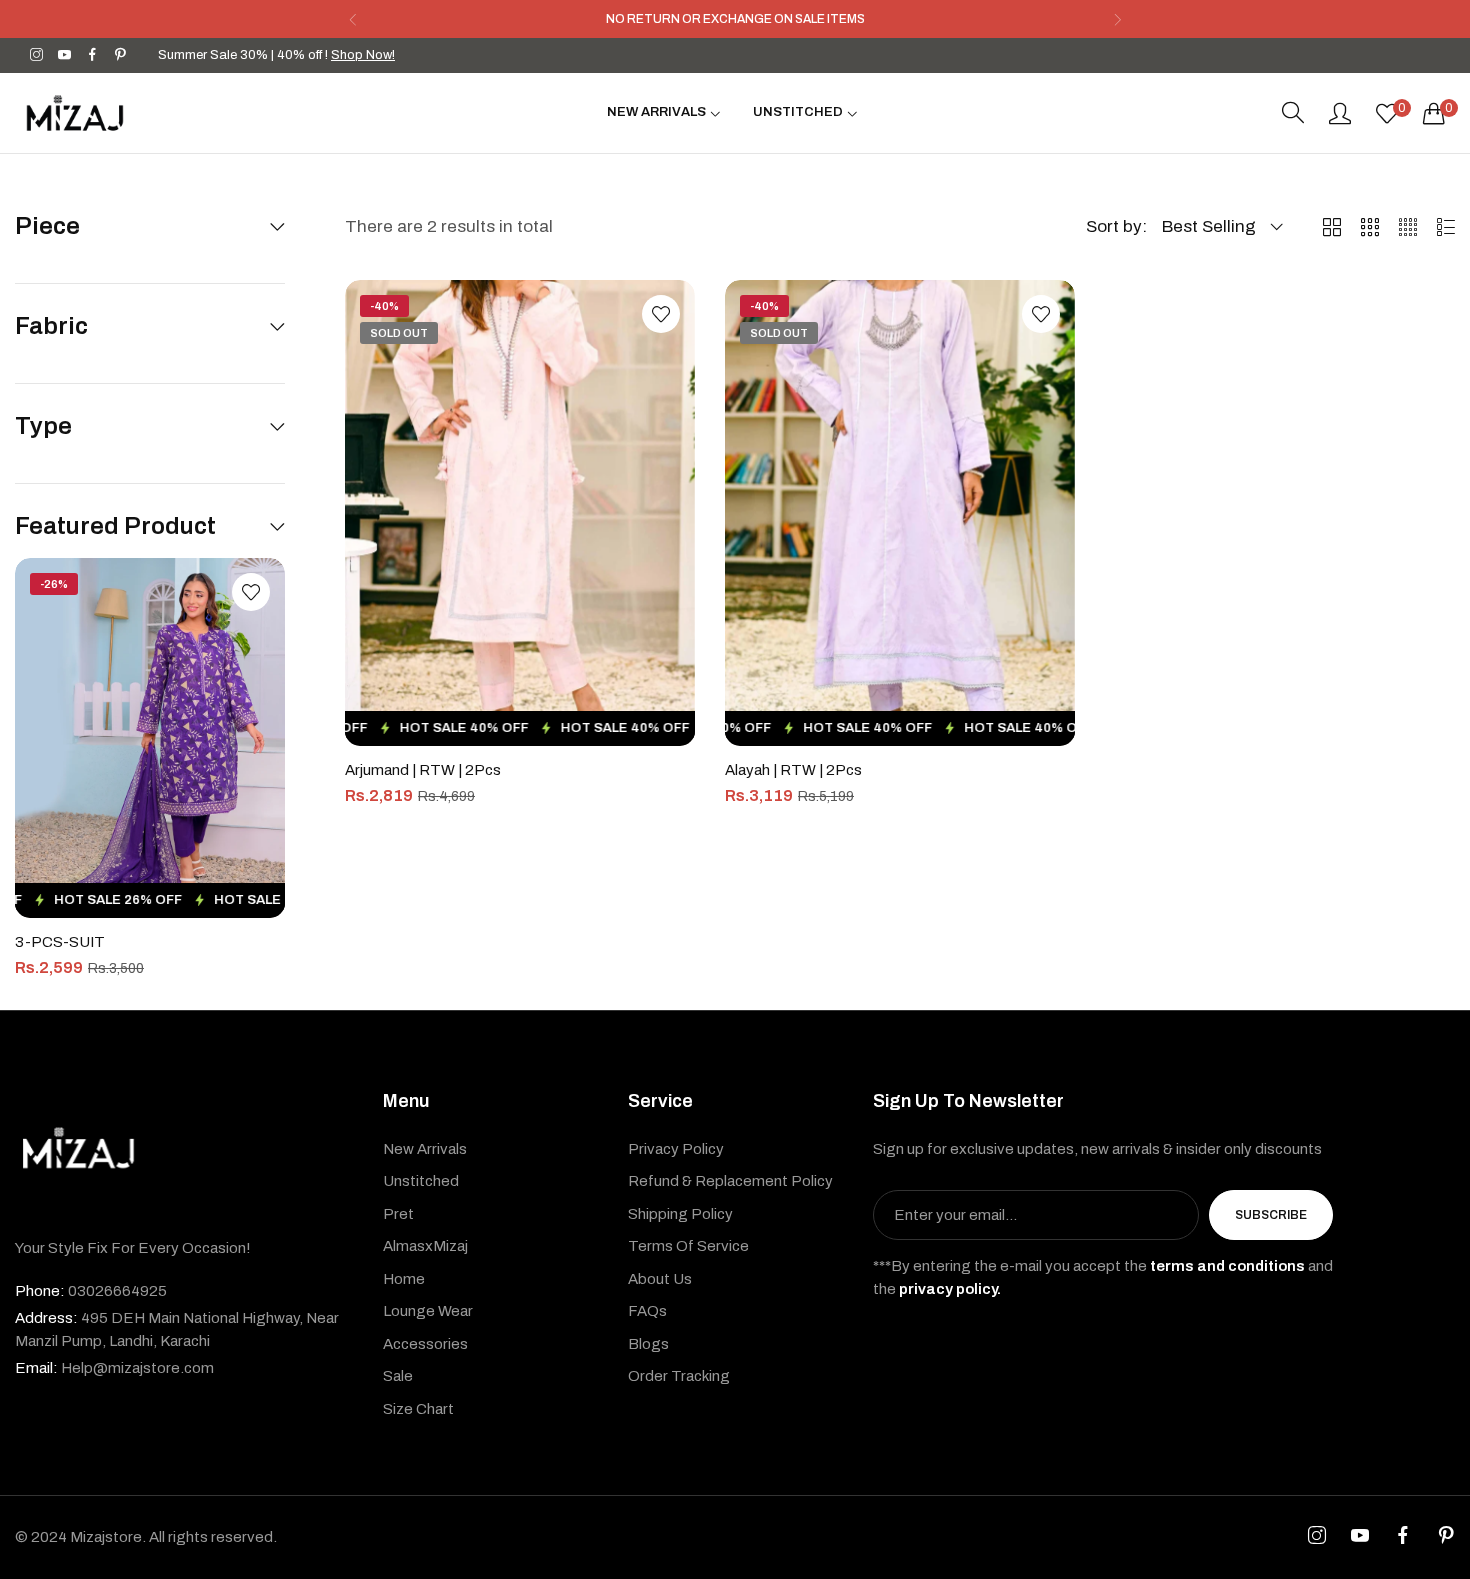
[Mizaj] (75, 113)
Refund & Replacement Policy (730, 1182)
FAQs (647, 1312)
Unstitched (421, 1182)
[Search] (1293, 113)
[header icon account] (1340, 113)
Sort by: (1116, 226)
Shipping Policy (680, 1214)
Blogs (648, 1344)
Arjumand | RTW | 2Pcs (423, 770)
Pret (398, 1214)
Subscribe (1271, 1216)
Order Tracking (679, 1377)
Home (404, 1279)
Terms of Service (688, 1247)
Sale (398, 1377)
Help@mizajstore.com (114, 1369)
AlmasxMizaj (425, 1247)
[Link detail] (36, 55)
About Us (660, 1279)
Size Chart (418, 1409)
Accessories (425, 1344)
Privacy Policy (676, 1149)
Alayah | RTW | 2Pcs (793, 770)
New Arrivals (425, 1149)
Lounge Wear (428, 1312)
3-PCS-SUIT (60, 942)
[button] (352, 19)
